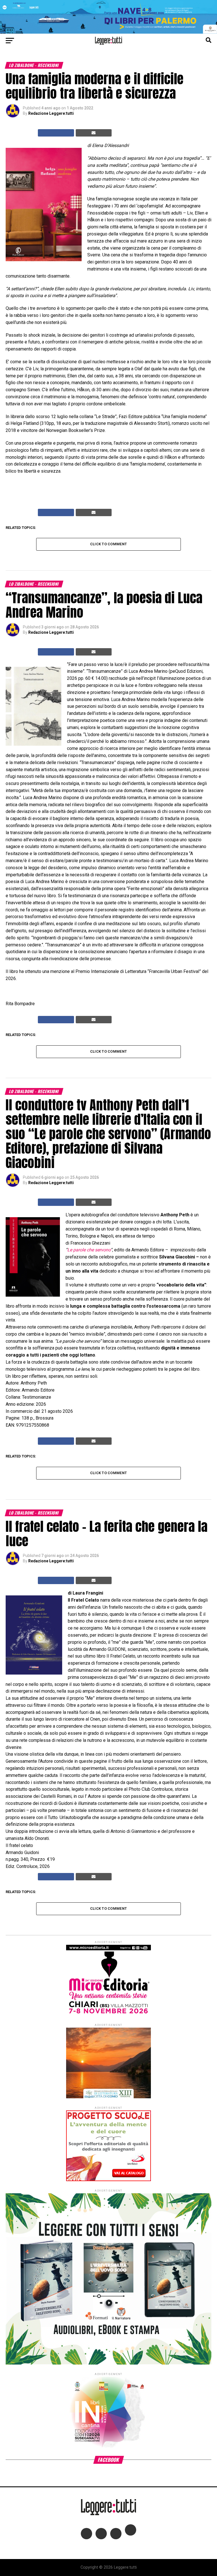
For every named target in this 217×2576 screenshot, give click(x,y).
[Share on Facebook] (56, 133)
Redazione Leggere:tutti (51, 113)
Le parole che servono (89, 1250)
